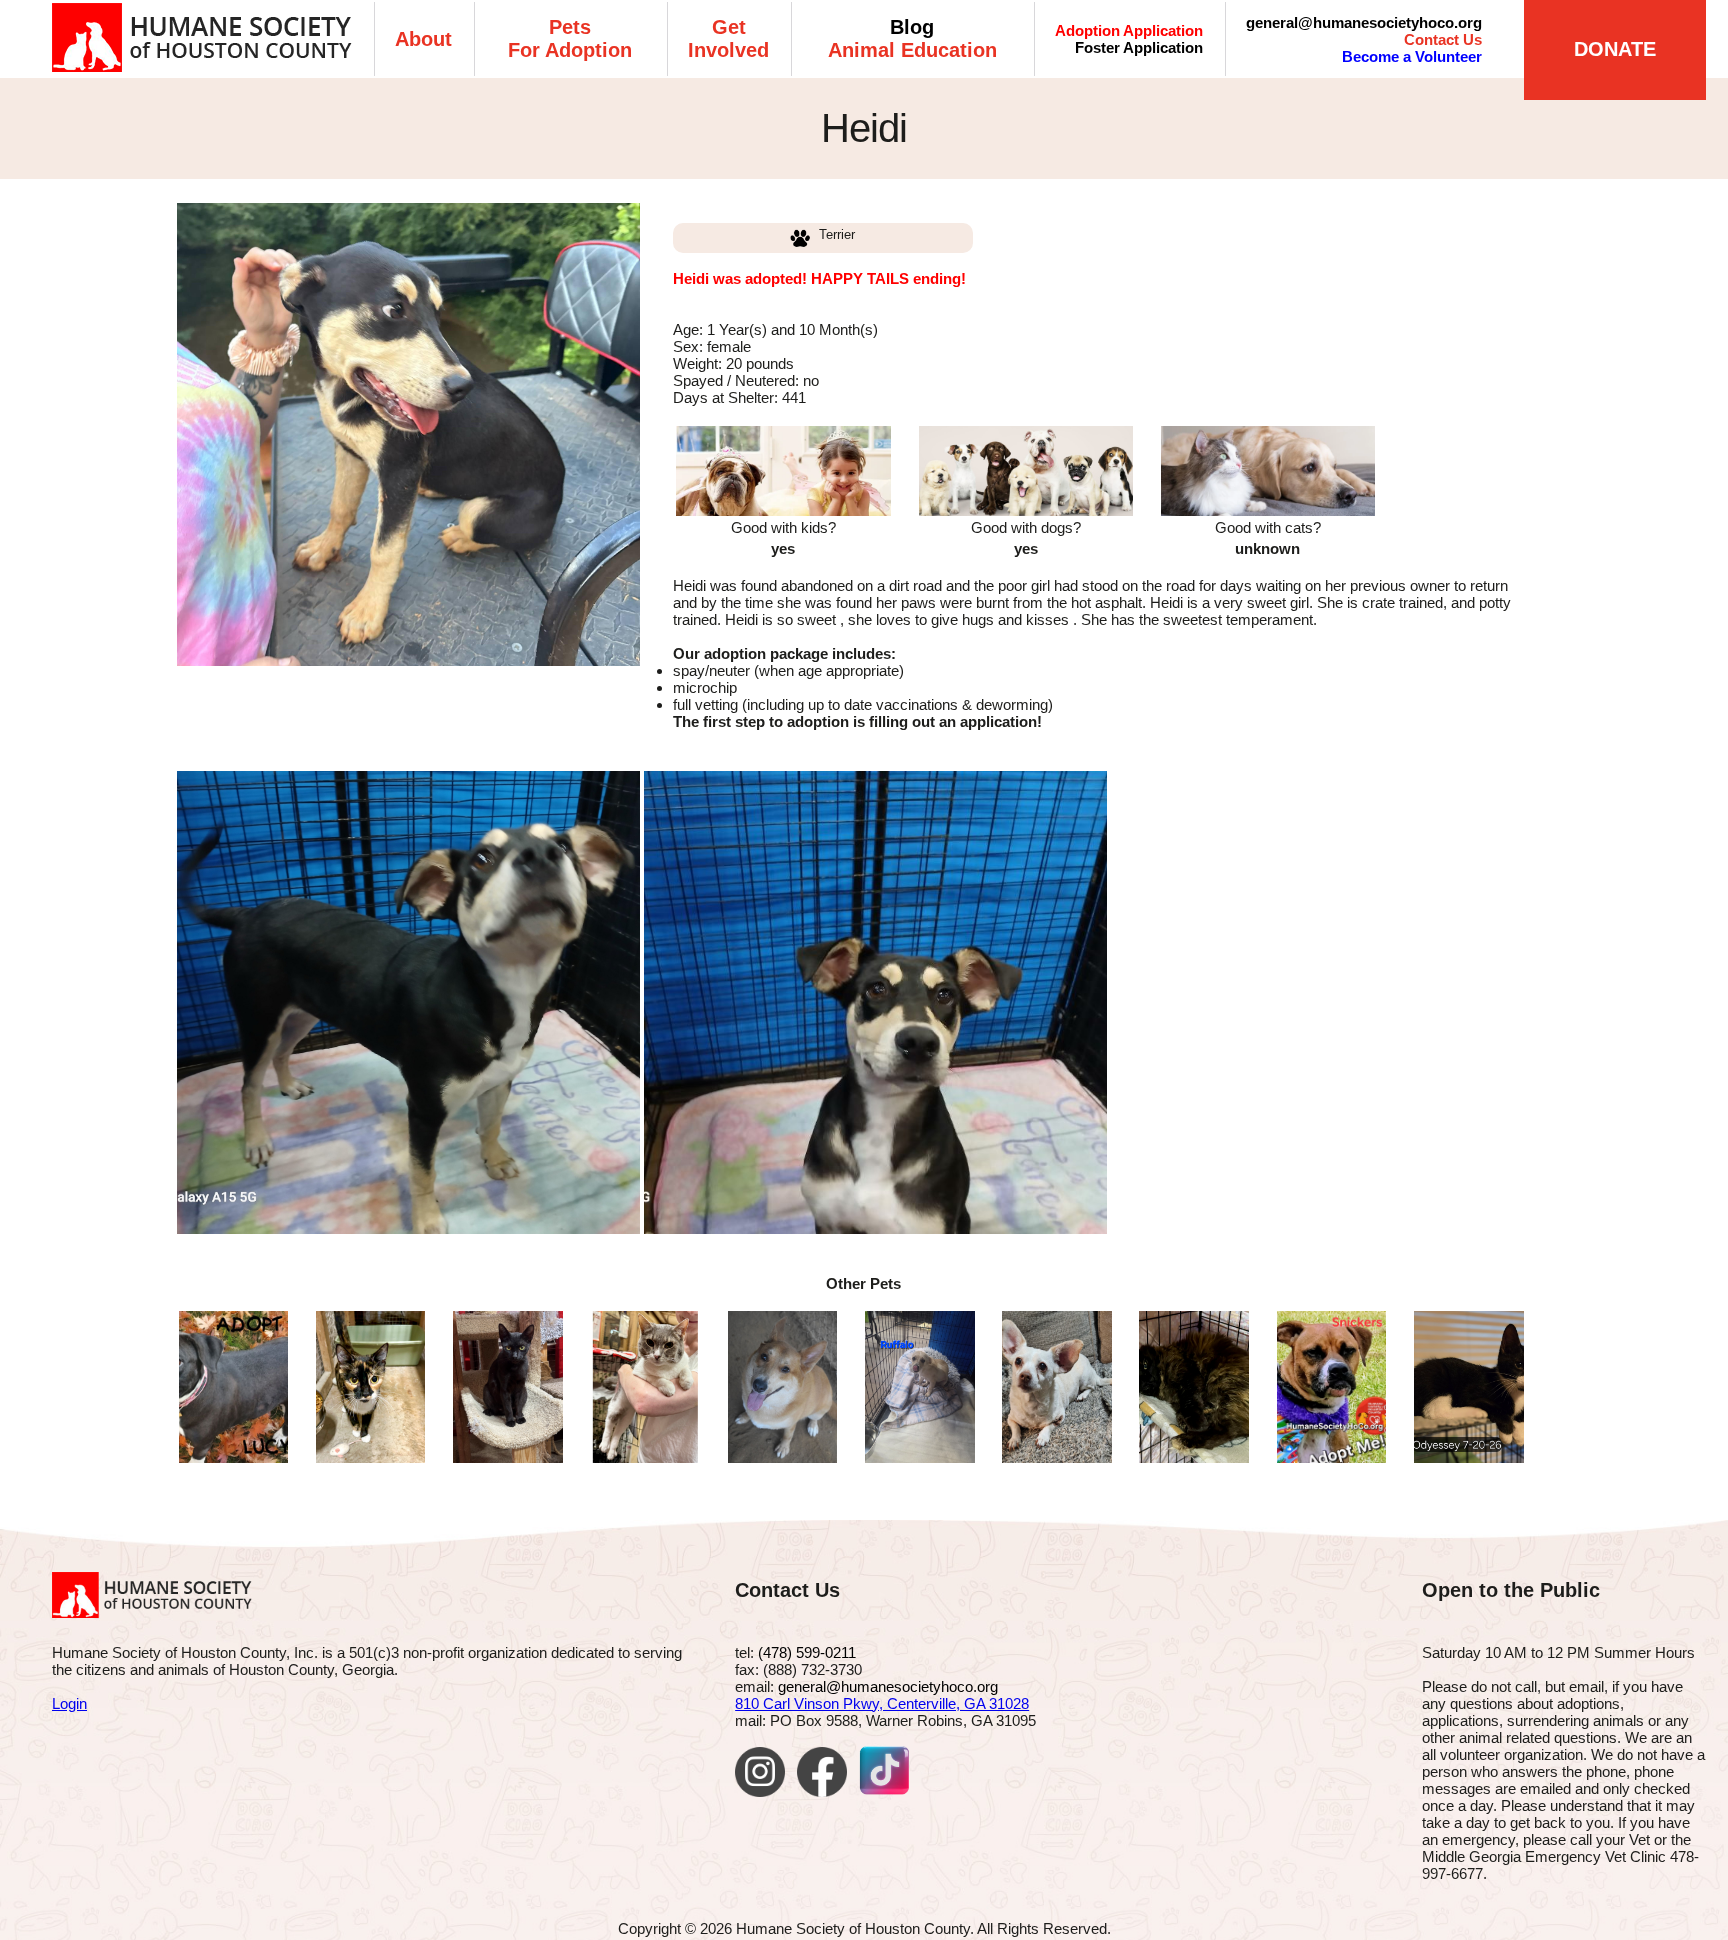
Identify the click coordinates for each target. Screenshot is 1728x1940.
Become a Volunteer (1412, 56)
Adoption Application (1129, 30)
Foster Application (1139, 47)
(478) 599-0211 (807, 1652)
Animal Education (912, 50)
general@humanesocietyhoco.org (1364, 22)
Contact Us (1443, 39)
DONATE (1615, 49)
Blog (912, 27)
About (423, 39)
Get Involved (728, 38)
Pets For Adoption (570, 38)
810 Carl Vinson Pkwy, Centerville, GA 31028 (882, 1703)
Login (69, 1703)
